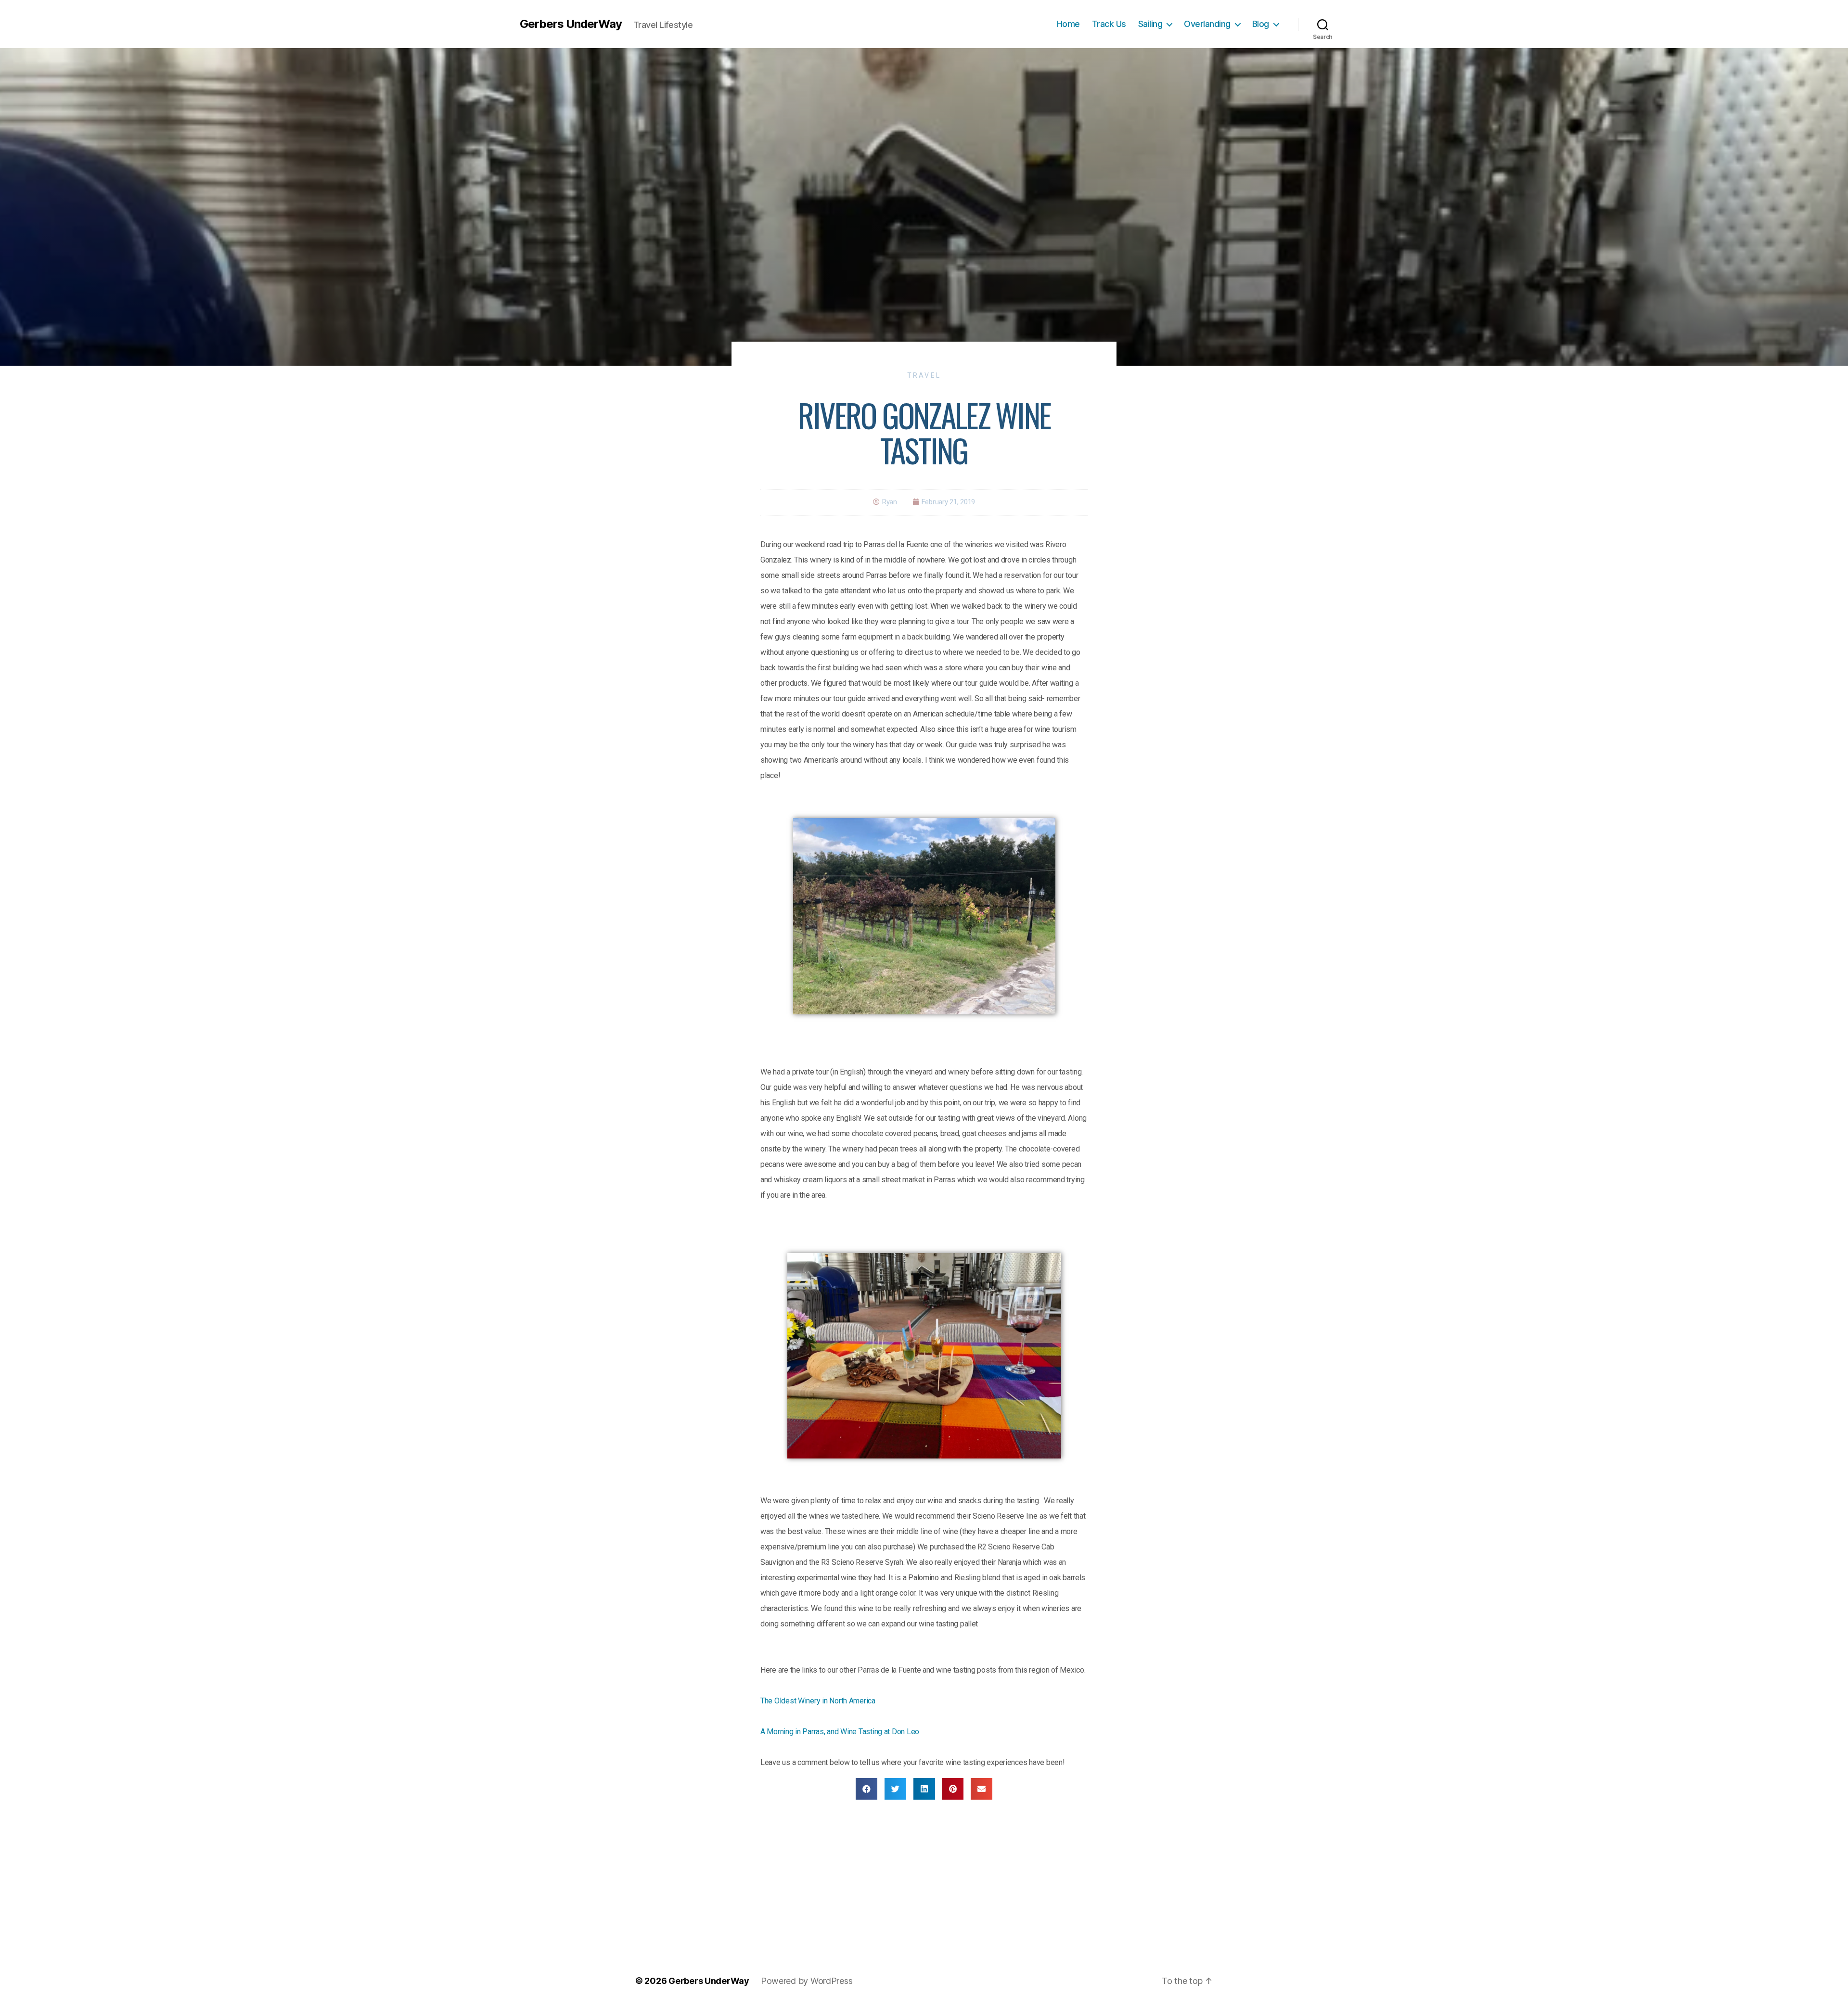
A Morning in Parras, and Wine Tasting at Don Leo (840, 1732)
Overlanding (1207, 24)
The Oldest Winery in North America (818, 1701)
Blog (1261, 24)
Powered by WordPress (807, 1981)
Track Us (1109, 24)
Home (1068, 24)
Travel (924, 375)
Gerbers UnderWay (571, 24)
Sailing (1150, 24)
